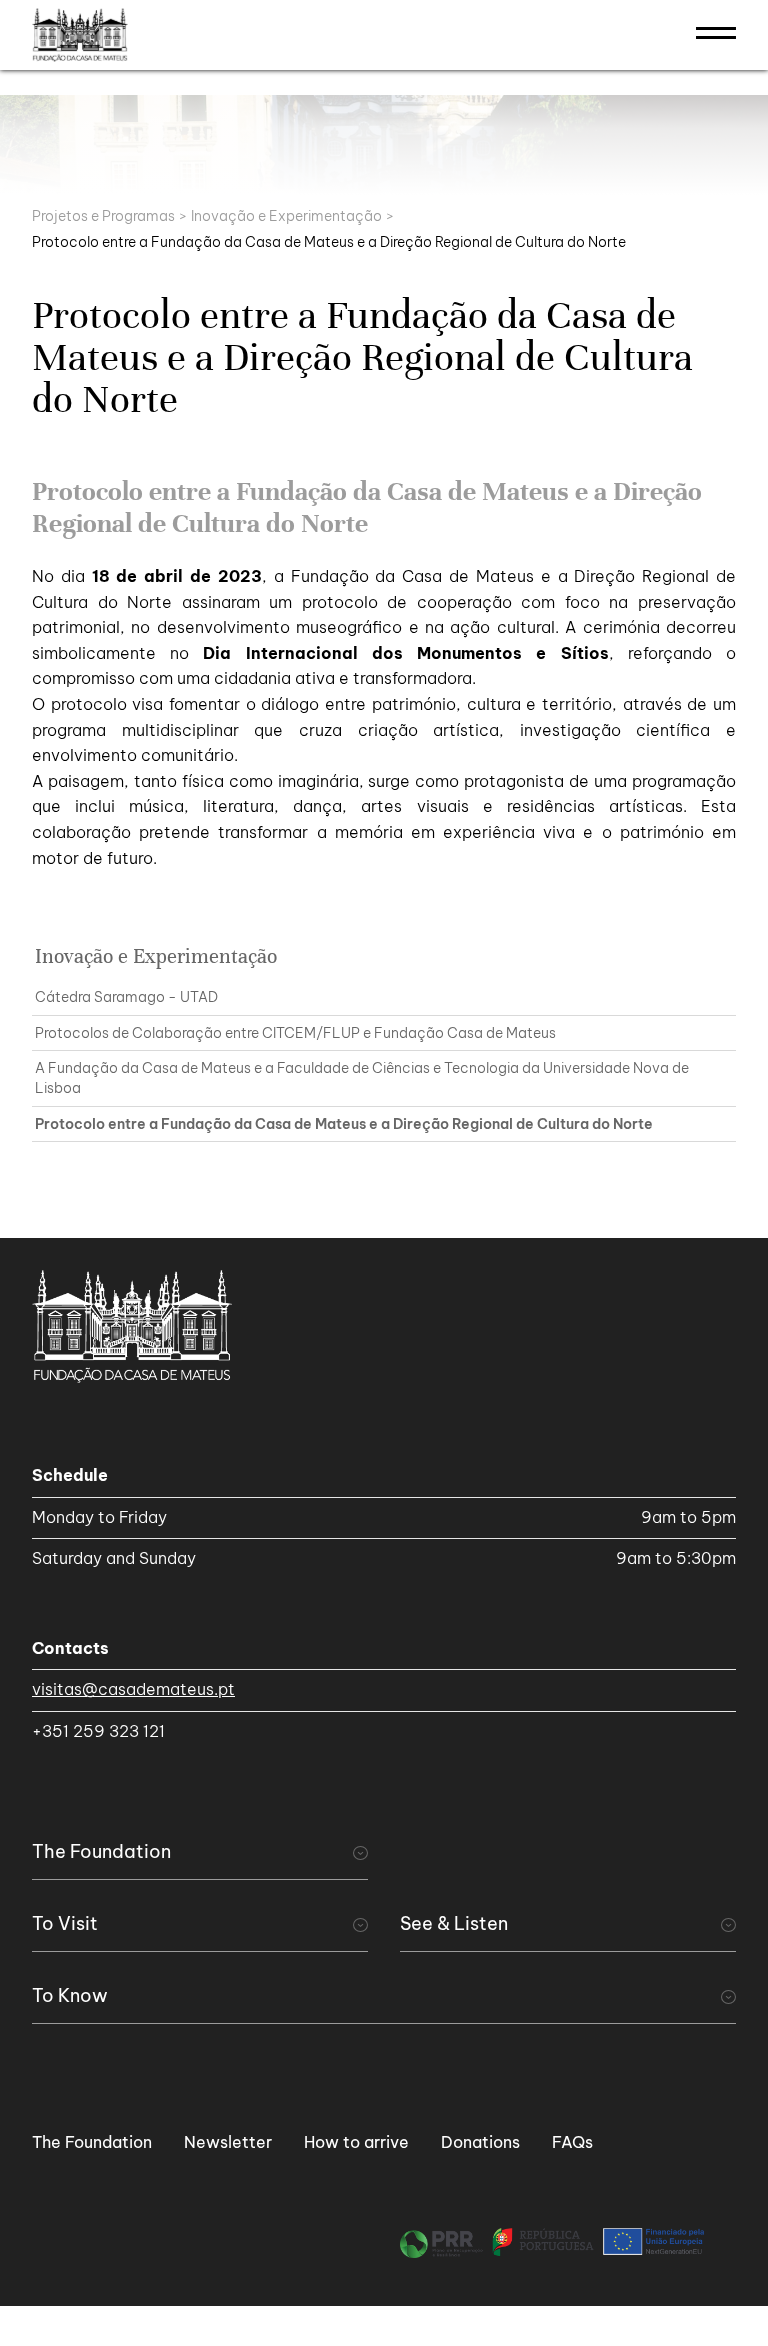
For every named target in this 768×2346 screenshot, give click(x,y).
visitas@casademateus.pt (133, 1689)
